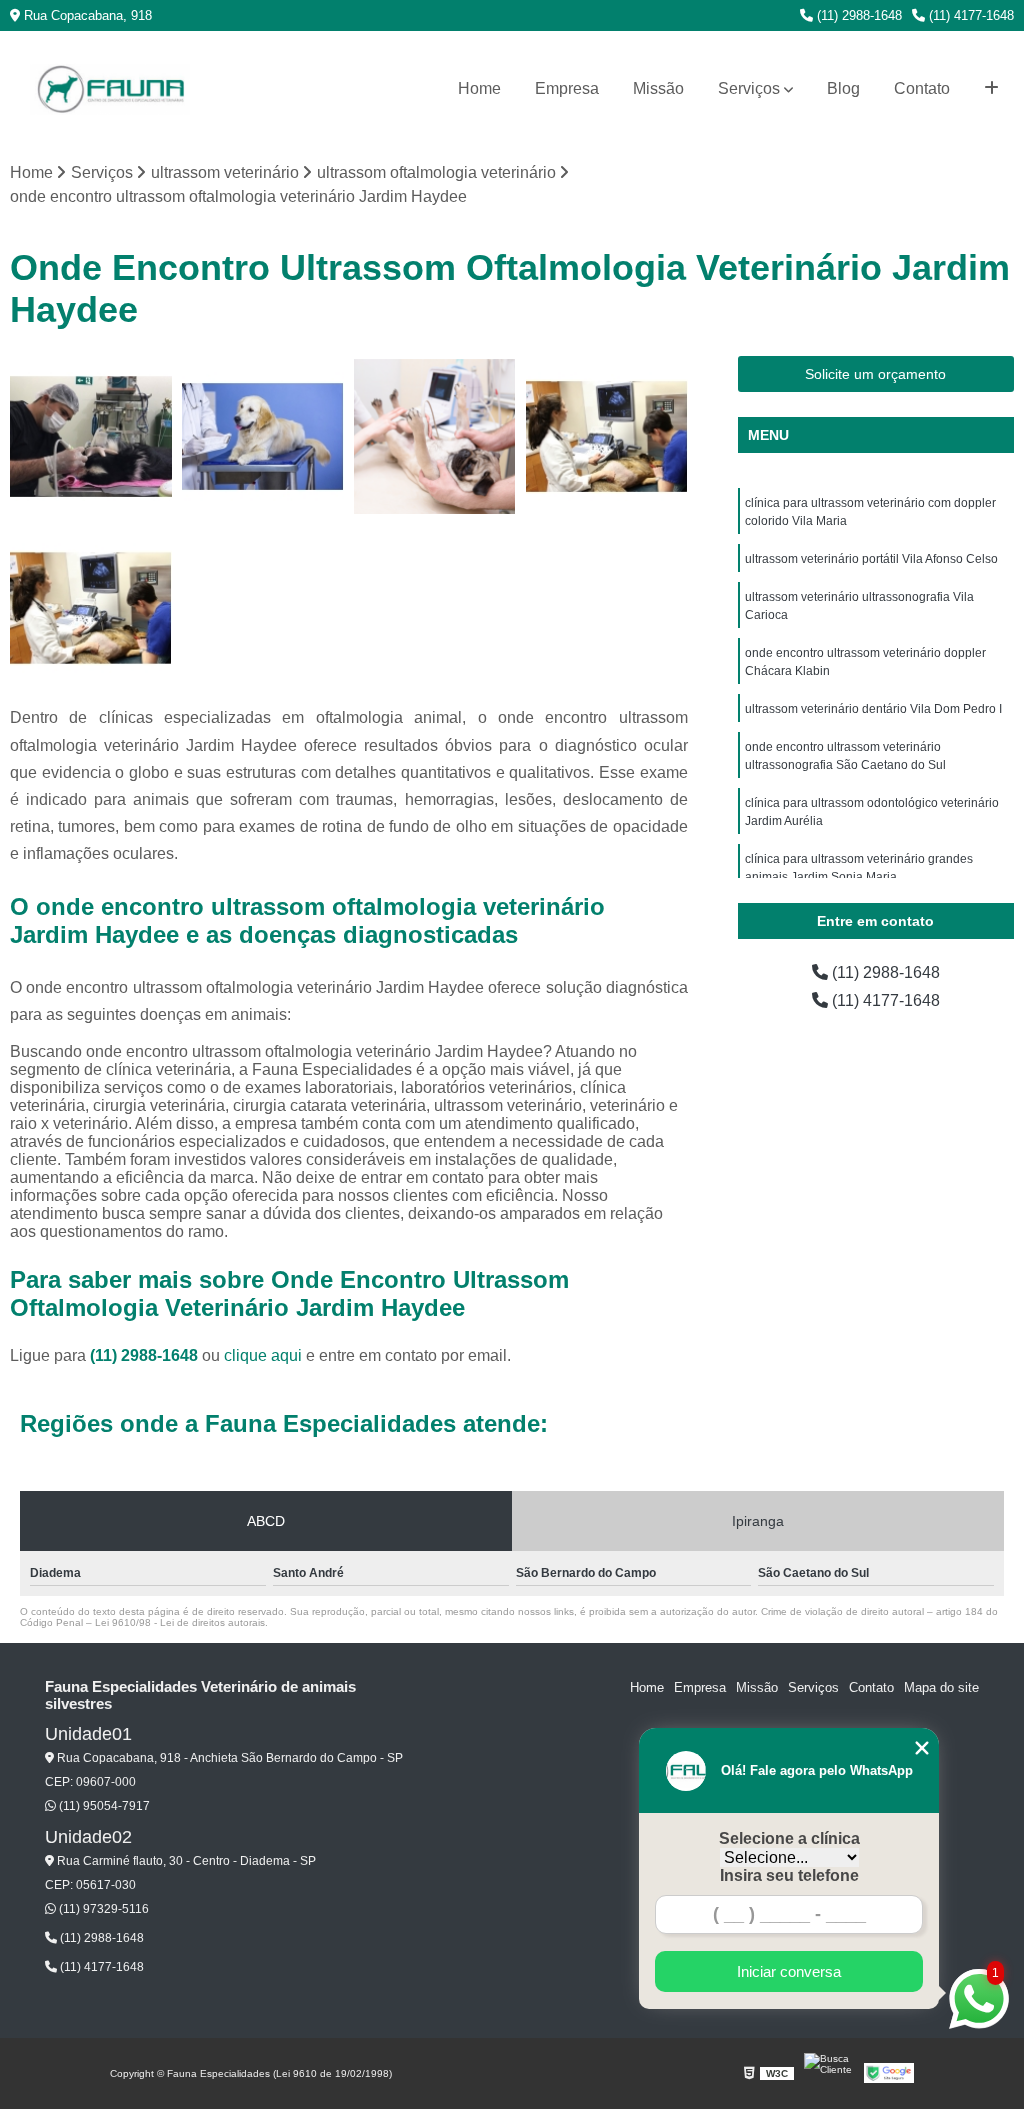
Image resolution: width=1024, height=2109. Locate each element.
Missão (658, 88)
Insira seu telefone (789, 1875)
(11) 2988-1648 (857, 15)
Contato (922, 88)
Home (479, 88)
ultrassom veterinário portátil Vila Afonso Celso (871, 559)
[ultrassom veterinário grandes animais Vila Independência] (91, 608)
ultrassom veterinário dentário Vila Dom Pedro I (873, 709)
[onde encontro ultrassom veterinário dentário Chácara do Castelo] (91, 437)
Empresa (567, 88)
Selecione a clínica (789, 1838)
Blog (843, 88)
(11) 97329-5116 (102, 1909)
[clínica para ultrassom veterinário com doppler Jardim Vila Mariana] (435, 437)
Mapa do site (941, 1687)
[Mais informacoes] (991, 89)
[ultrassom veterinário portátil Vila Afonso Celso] (607, 437)
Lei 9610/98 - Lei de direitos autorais (180, 1622)
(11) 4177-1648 (969, 15)
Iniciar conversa (789, 1971)
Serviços (749, 88)
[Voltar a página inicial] (110, 89)
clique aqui (263, 1355)
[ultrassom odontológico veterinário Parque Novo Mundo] (263, 437)
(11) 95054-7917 (103, 1806)
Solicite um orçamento (875, 374)
